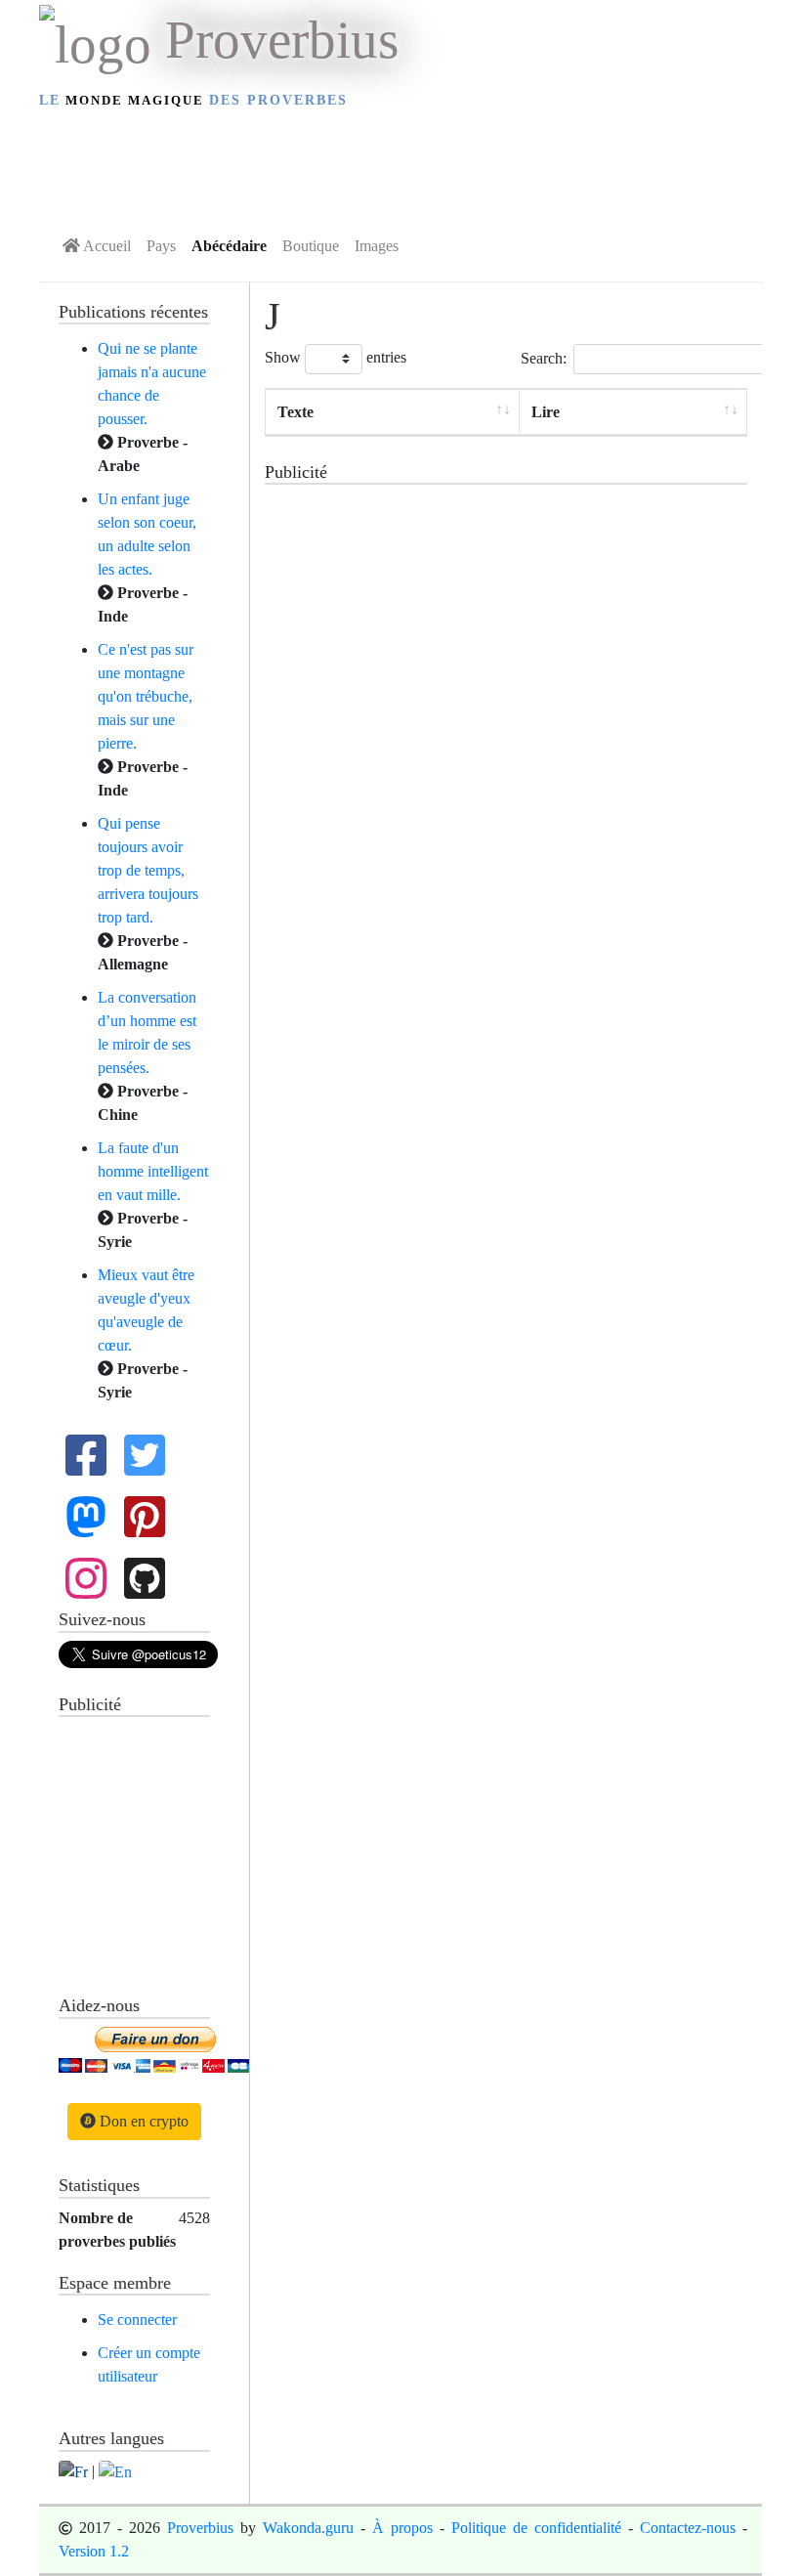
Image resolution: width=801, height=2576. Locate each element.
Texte (295, 412)
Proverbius (200, 2528)
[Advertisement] (400, 167)
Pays (161, 246)
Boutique (311, 246)
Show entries (336, 357)
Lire (546, 412)
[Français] (73, 2471)
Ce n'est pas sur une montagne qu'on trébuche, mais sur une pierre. (146, 696)
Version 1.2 (94, 2551)
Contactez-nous (688, 2528)
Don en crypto (142, 2121)
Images (377, 246)
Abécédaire (229, 246)
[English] (115, 2471)
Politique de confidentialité (536, 2528)
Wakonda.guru (308, 2528)
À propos (402, 2528)
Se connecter (137, 2319)
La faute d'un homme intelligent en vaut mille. (153, 1171)
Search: (544, 357)
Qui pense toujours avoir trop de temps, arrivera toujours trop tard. (148, 870)
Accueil (105, 246)
